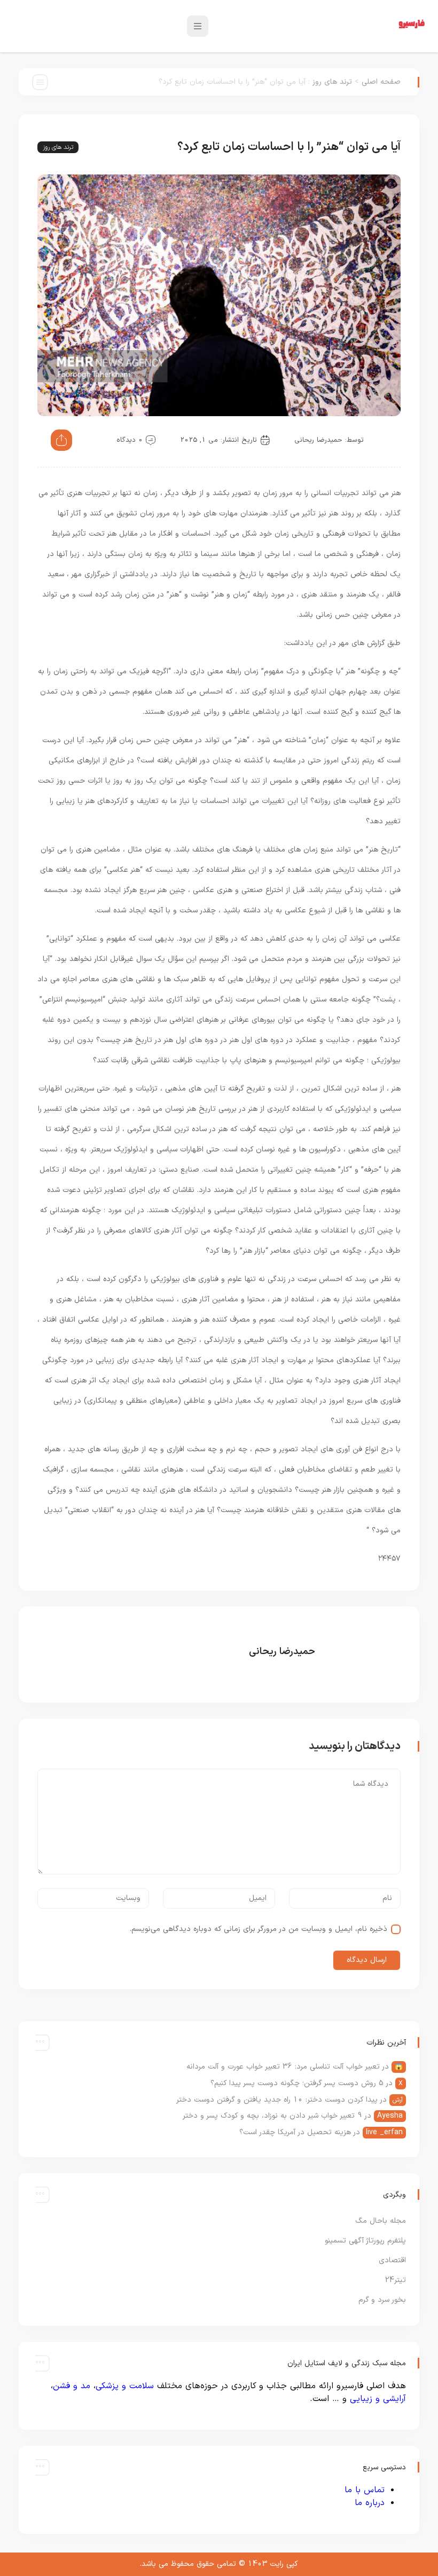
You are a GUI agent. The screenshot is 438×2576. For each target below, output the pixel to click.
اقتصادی (392, 2260)
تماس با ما (365, 2490)
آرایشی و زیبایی (378, 2399)
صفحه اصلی (381, 82)
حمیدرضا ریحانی (318, 440)
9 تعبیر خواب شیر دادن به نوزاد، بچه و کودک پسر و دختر (272, 2116)
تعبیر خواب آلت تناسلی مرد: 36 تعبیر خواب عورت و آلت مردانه (283, 2067)
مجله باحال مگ (381, 2221)
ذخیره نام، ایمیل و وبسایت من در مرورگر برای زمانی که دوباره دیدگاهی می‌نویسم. (259, 1929)
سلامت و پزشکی (125, 2386)
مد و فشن (72, 2386)
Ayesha (390, 2116)
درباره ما (370, 2503)
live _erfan (384, 2132)
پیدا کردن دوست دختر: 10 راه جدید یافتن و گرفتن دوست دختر (277, 2100)
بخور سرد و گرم (382, 2300)
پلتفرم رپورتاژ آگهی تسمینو (365, 2241)
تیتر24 (395, 2280)
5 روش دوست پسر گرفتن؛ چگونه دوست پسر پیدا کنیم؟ (297, 2083)
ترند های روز (332, 82)
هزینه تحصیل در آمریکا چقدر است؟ (295, 2132)
